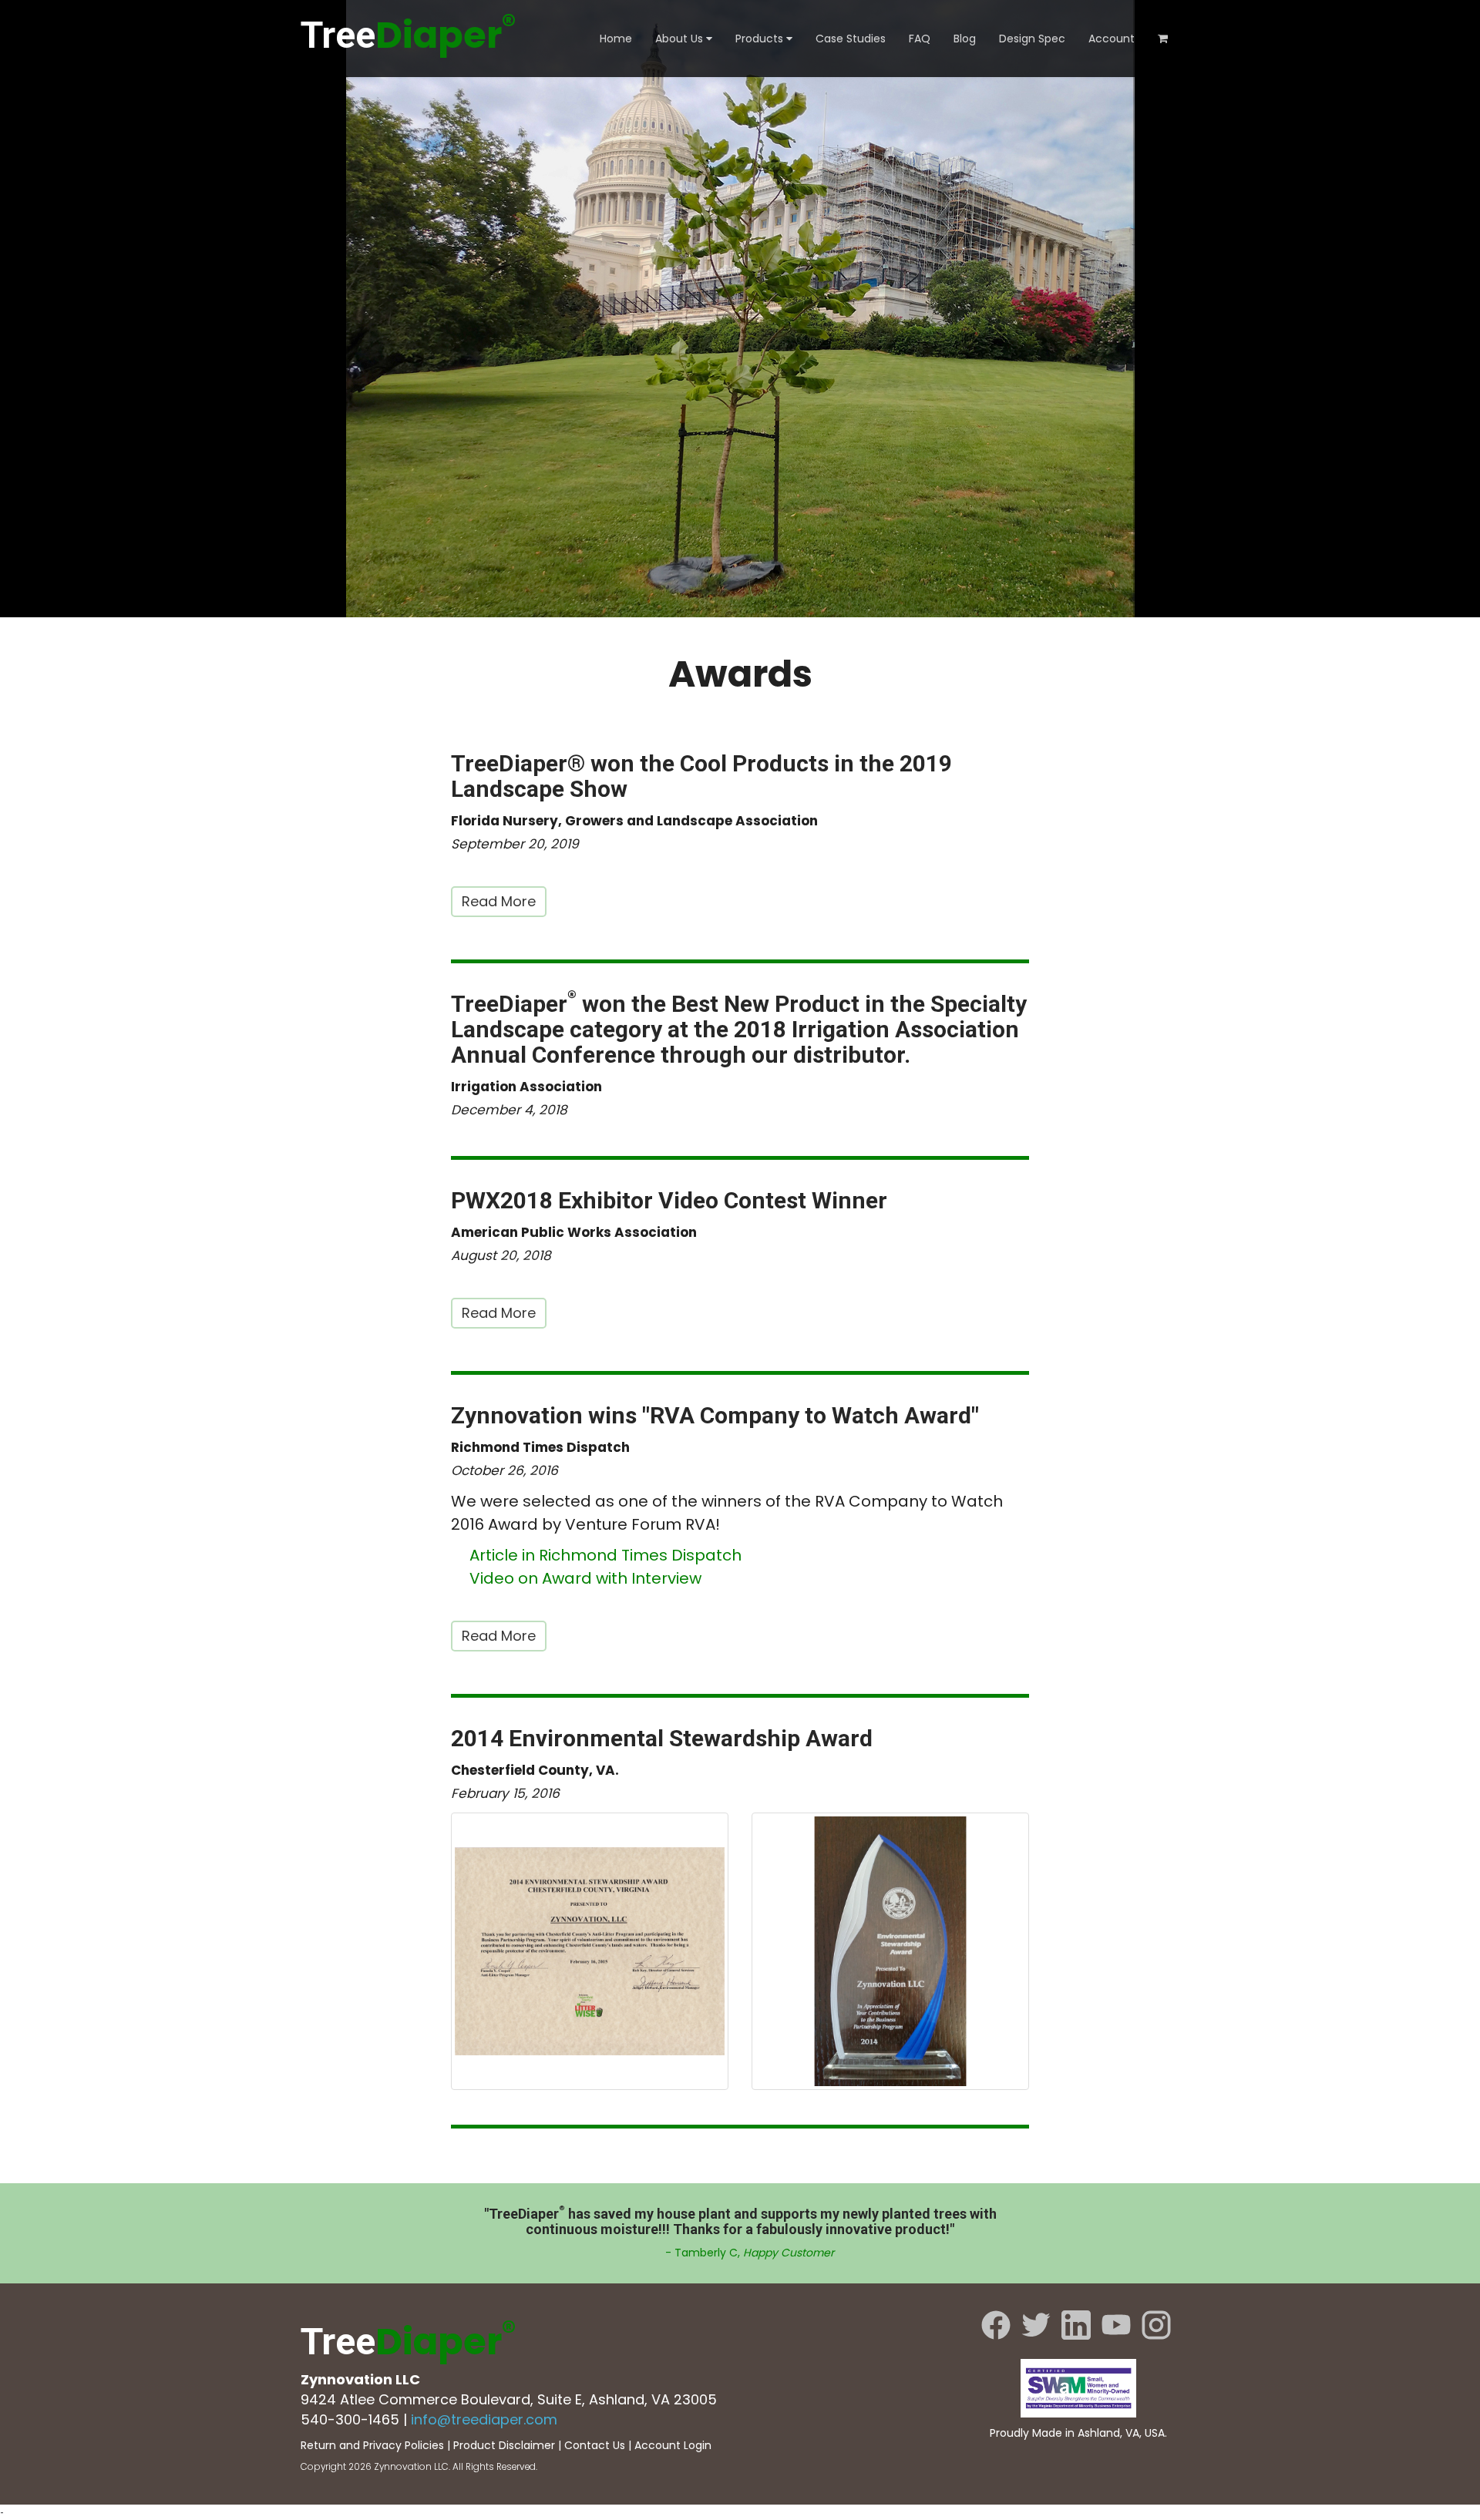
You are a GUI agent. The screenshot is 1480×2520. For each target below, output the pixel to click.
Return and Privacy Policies (372, 2445)
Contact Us (595, 2445)
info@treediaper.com (484, 2419)
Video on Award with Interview (585, 1578)
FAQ (920, 39)
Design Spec (1032, 39)
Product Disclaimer (504, 2445)
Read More (499, 901)
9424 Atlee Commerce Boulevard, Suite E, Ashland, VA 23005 (509, 2399)
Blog (965, 39)
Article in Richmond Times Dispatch (605, 1555)
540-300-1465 (350, 2419)
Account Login (673, 2445)
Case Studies (851, 39)
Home (616, 39)
